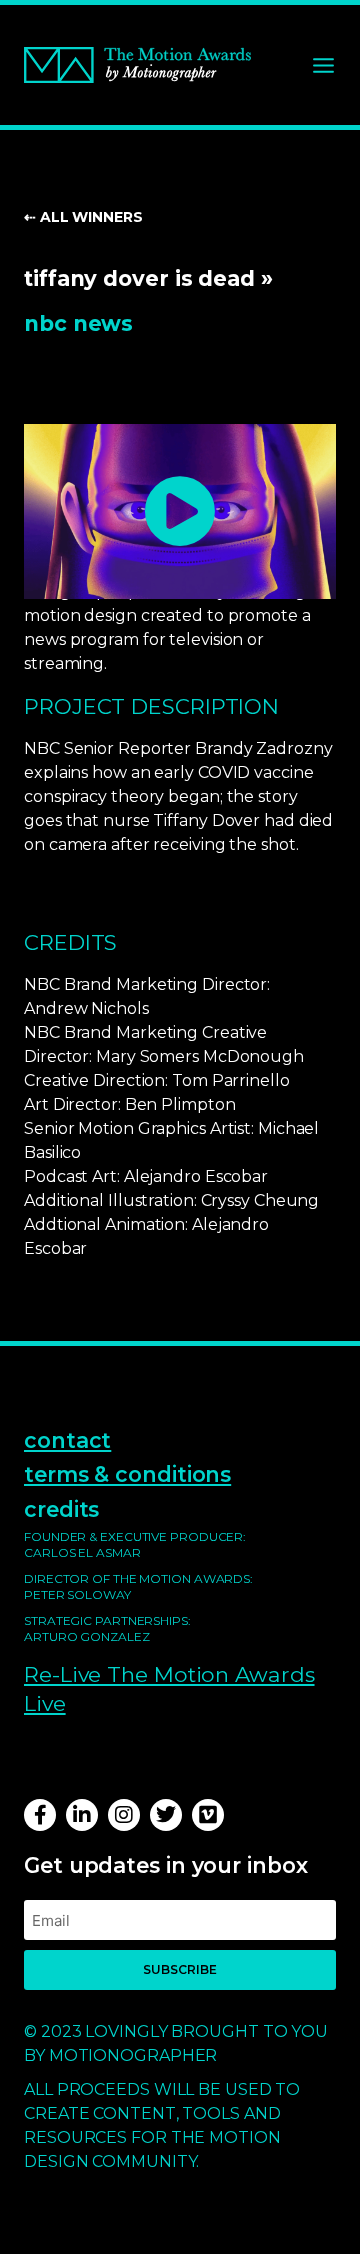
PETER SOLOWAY (77, 1594)
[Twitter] (166, 1815)
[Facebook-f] (40, 1815)
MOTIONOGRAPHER (133, 2055)
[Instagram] (124, 1815)
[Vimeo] (208, 1815)
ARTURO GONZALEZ (87, 1636)
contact (67, 1440)
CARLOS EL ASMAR (82, 1552)
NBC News (78, 323)
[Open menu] (323, 65)
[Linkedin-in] (82, 1815)
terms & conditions (127, 1474)
